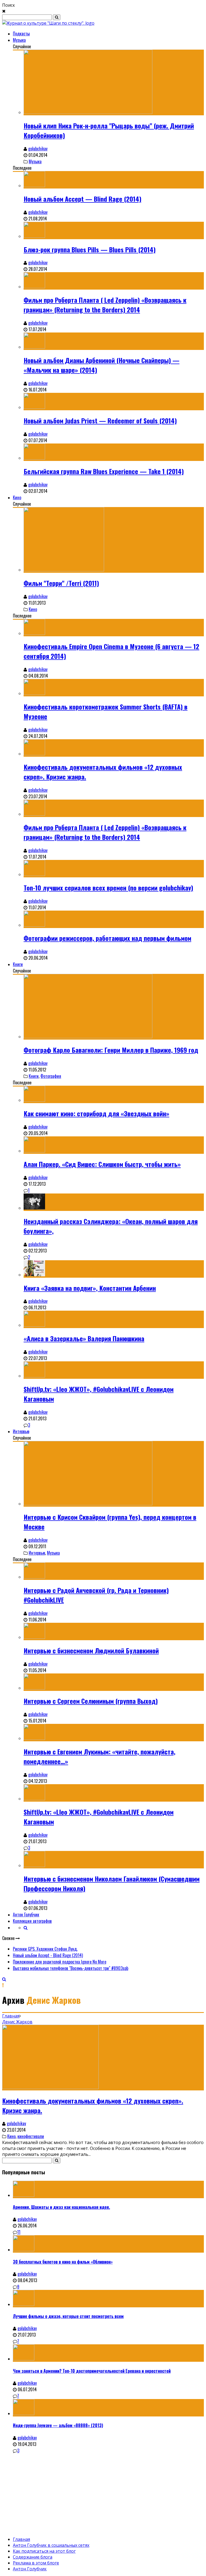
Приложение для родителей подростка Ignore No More (60, 1962)
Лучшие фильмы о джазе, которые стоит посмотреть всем (68, 2316)
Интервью (21, 1431)
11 (19, 2232)
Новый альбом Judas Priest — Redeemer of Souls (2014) (100, 420)
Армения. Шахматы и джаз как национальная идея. (61, 2207)
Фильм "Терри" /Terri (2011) (61, 583)
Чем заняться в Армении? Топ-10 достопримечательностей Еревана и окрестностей (92, 2371)
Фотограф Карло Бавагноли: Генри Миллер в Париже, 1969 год (111, 1050)
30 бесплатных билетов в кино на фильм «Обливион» (63, 2262)
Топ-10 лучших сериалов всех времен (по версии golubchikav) (108, 888)
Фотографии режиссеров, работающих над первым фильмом (107, 938)
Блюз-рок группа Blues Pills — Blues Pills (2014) (90, 249)
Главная (11, 2016)
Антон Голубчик (26, 1915)
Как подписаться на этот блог (44, 2551)
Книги (18, 964)
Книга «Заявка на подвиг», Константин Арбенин (90, 1288)
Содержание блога (33, 2557)
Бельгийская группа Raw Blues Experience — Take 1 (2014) (104, 471)
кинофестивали (31, 2136)
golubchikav (38, 149)
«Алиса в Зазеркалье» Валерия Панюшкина (84, 1338)
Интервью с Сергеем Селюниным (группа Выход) (91, 1701)
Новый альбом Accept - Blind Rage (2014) (48, 1955)
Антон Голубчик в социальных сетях (51, 2545)
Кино (17, 497)
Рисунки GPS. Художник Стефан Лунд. (45, 1949)
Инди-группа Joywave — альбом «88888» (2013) (58, 2425)
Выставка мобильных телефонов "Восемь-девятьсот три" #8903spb (71, 1968)
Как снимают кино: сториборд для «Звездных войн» (96, 1113)
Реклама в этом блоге (36, 2563)
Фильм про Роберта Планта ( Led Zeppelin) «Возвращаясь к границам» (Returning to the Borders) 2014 (105, 305)
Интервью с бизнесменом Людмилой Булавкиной (91, 1650)
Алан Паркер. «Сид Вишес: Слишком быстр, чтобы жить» (102, 1164)
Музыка (19, 40)
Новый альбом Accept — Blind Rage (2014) (82, 199)
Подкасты (21, 34)
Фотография (51, 1076)
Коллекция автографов (32, 1921)
